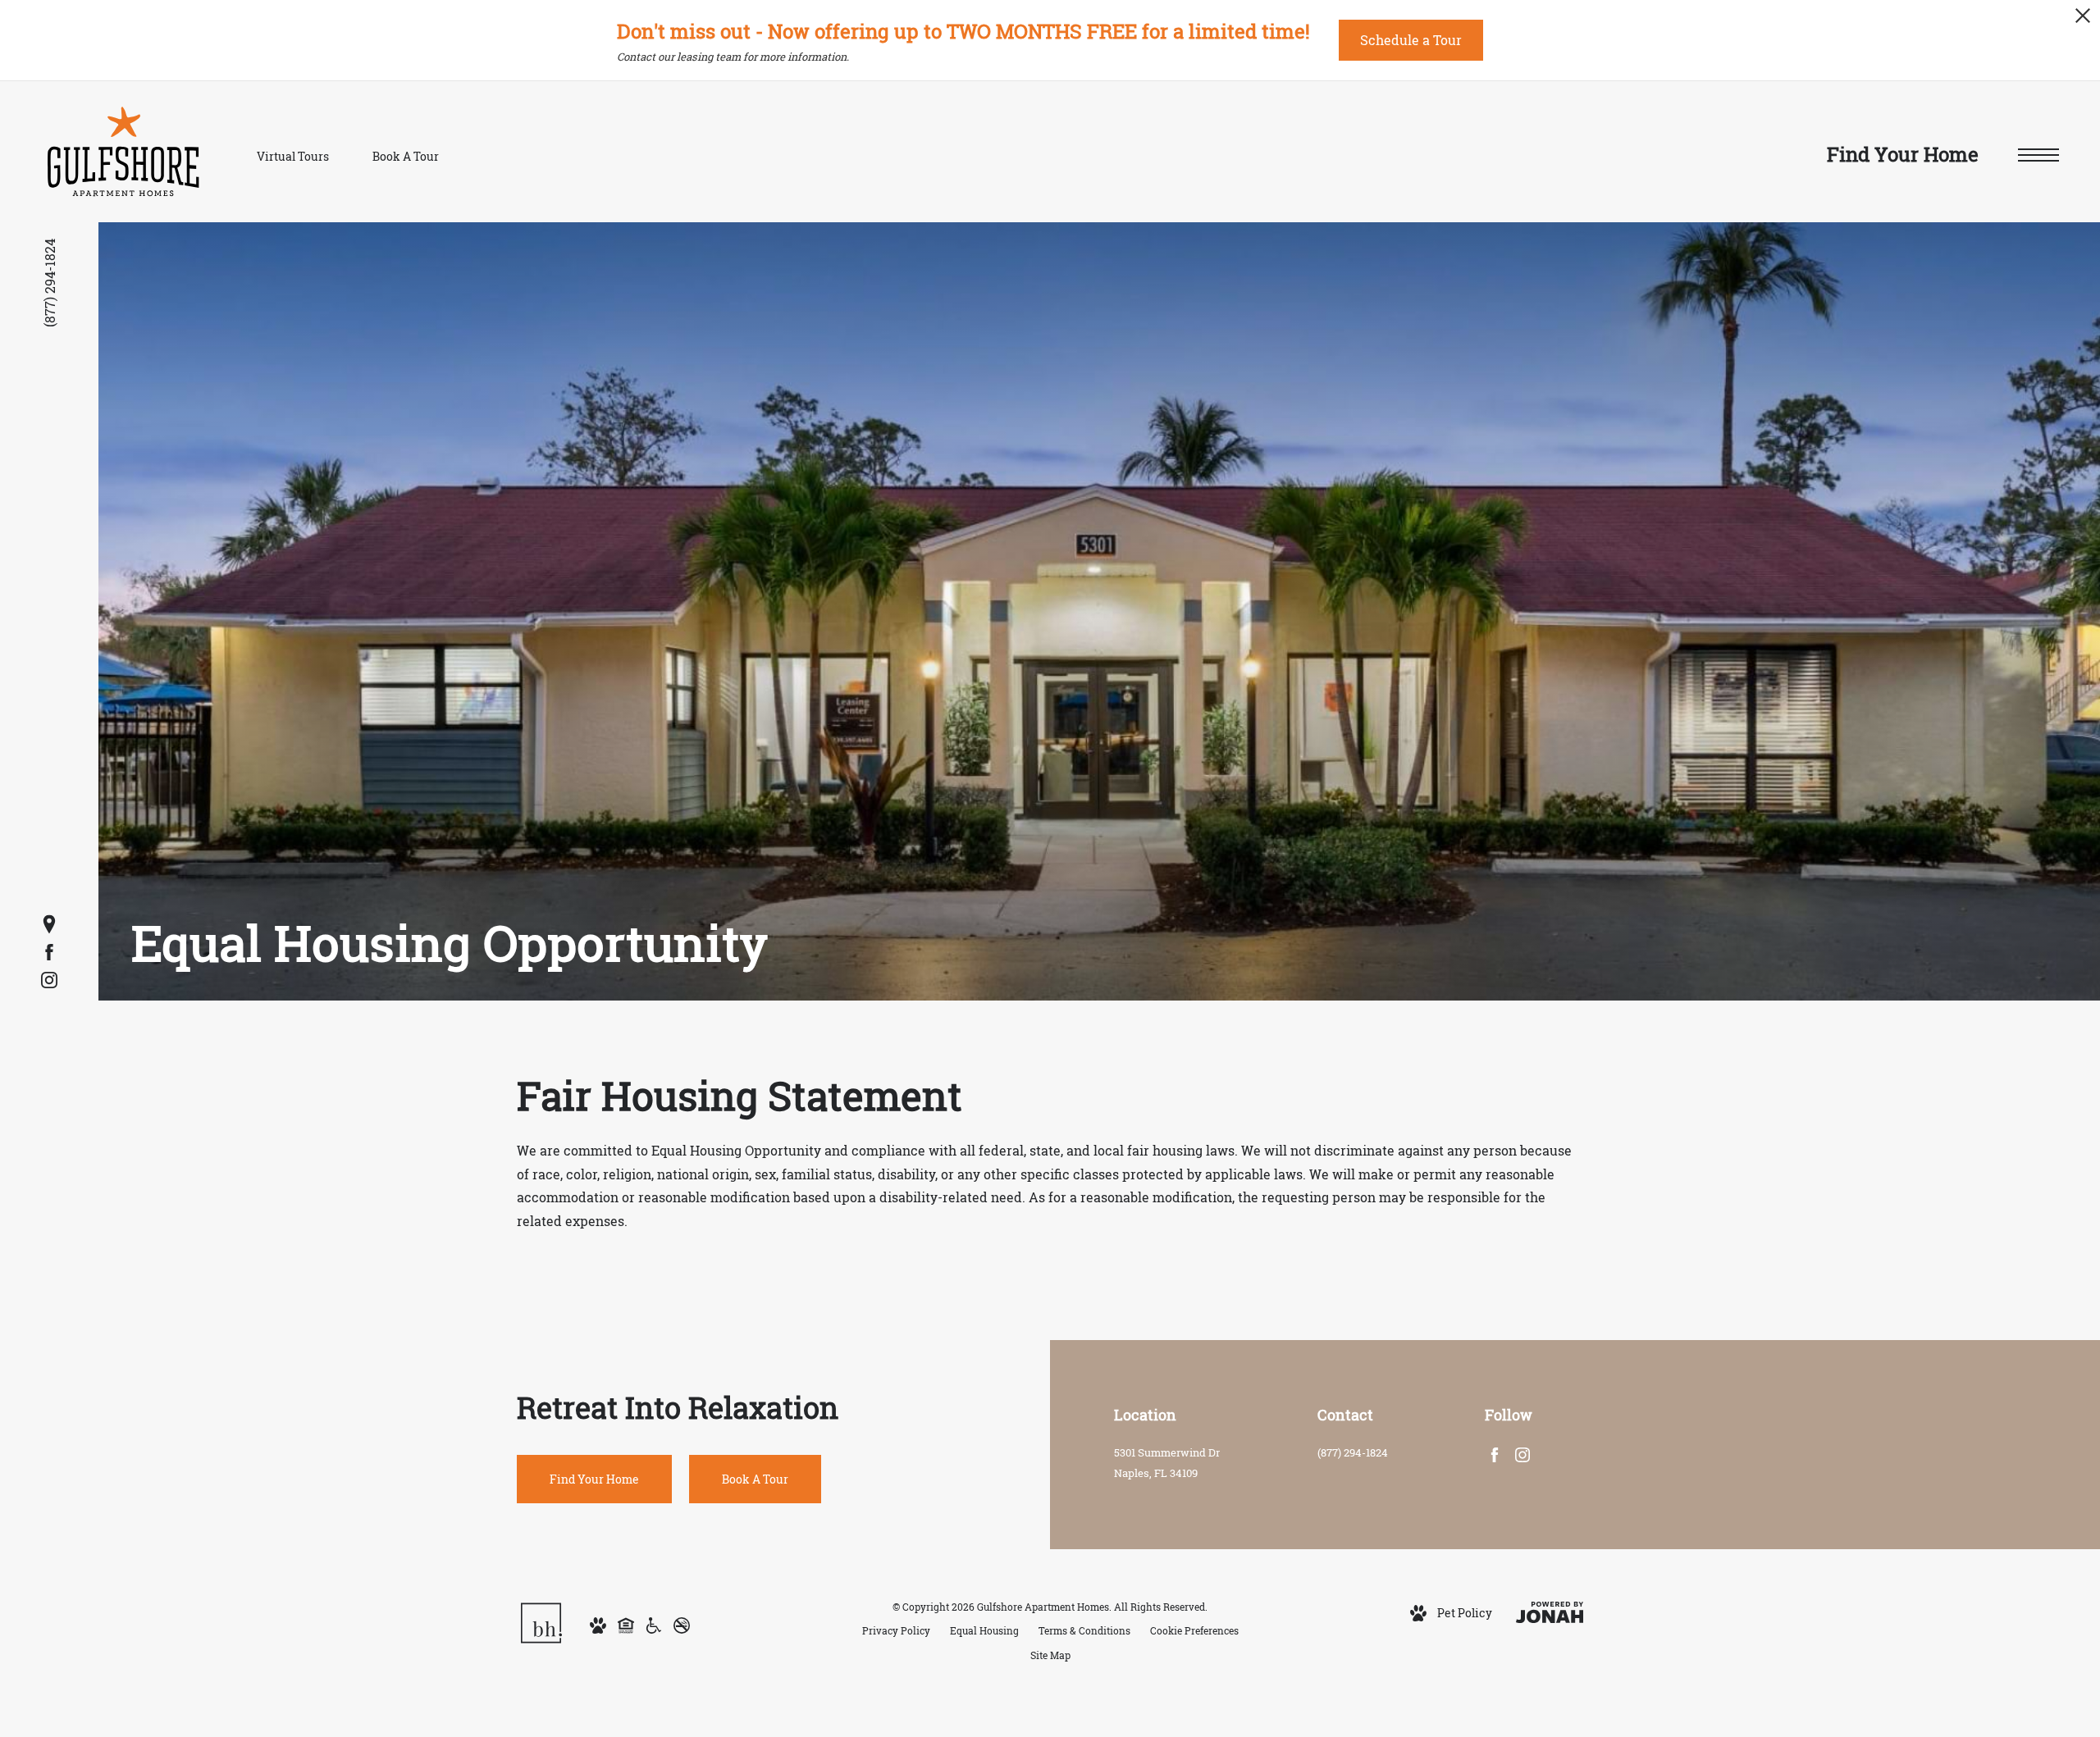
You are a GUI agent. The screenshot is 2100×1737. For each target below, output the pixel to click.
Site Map (1050, 1655)
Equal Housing (984, 1631)
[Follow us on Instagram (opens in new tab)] (49, 980)
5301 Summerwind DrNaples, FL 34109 (1167, 1463)
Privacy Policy (896, 1631)
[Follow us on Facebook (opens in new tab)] (49, 952)
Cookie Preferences (1194, 1631)
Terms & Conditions (1084, 1631)
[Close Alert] (2083, 20)
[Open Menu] (2038, 155)
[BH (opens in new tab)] (541, 1622)
